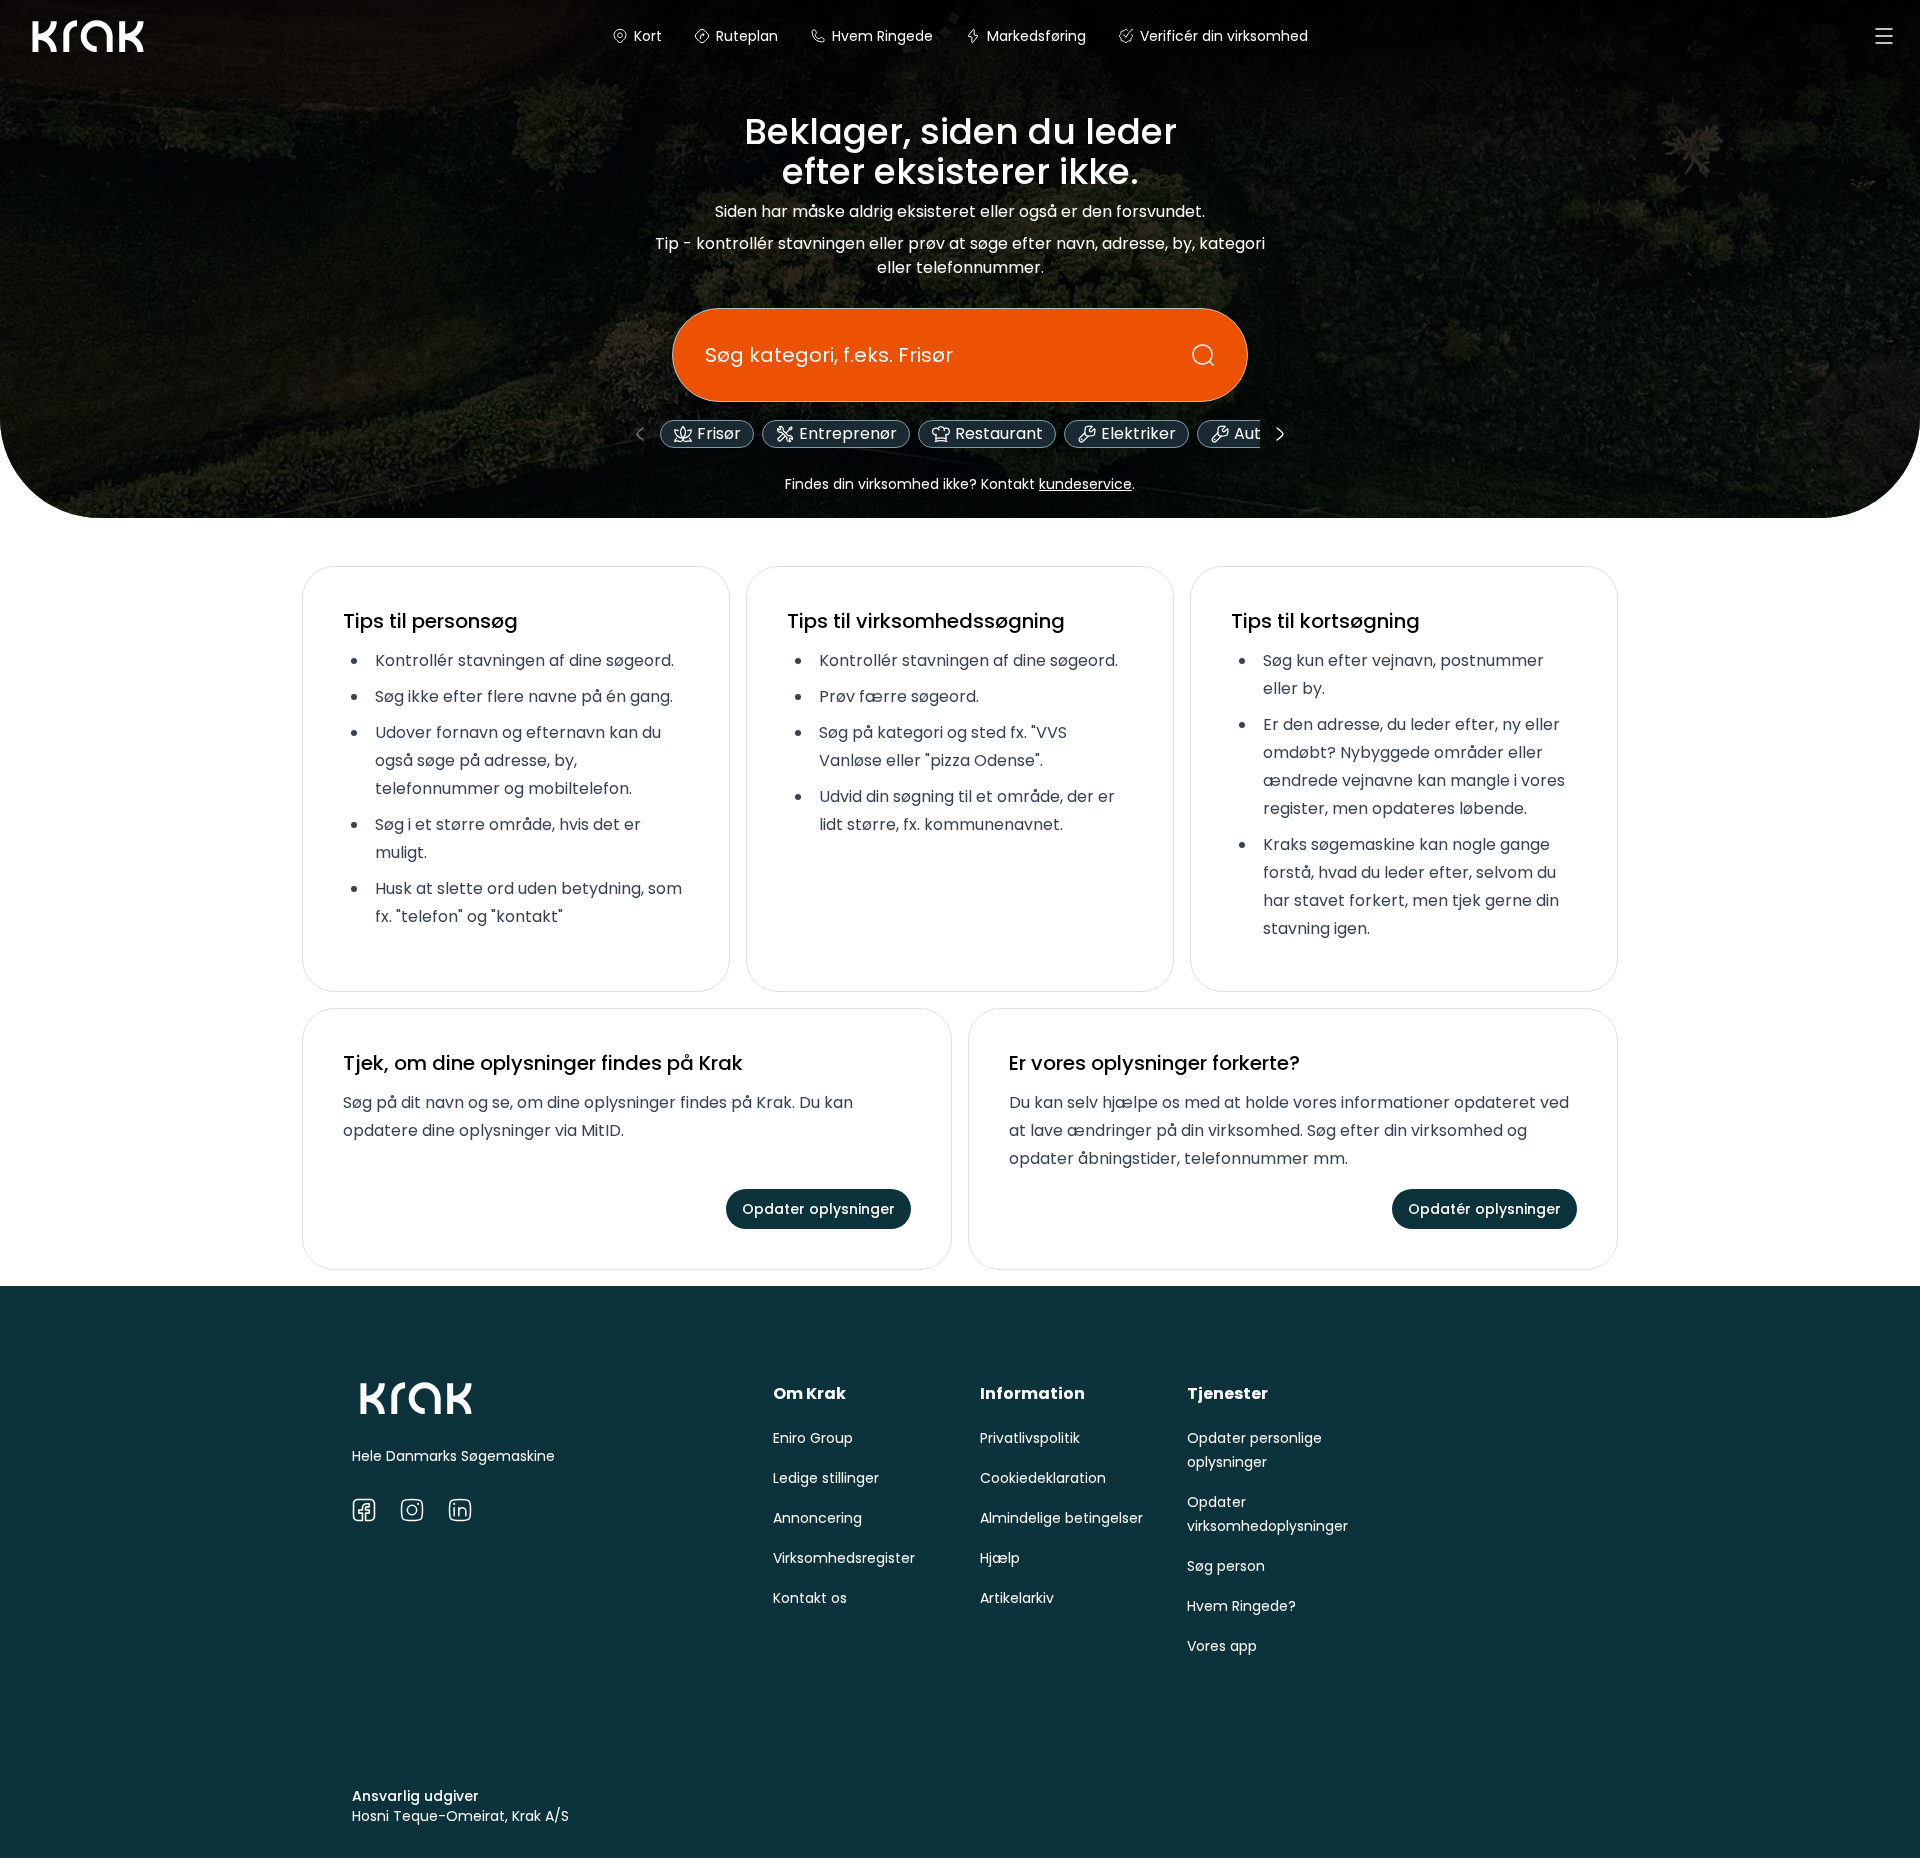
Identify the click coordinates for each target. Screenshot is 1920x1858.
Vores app (1222, 1646)
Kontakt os (810, 1598)
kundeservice (1085, 484)
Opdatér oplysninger (1484, 1209)
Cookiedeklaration (1043, 1478)
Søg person (1226, 1566)
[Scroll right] (1280, 434)
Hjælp (1000, 1558)
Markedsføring (1036, 36)
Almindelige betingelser (1061, 1518)
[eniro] (48, 36)
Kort (648, 36)
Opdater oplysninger (818, 1209)
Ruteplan (747, 36)
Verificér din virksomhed (1224, 36)
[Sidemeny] (1884, 36)
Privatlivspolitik (1030, 1438)
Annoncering (817, 1518)
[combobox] (948, 355)
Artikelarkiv (1017, 1598)
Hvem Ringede (882, 36)
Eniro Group (813, 1438)
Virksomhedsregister (844, 1558)
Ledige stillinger (826, 1478)
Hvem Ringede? (1241, 1606)
